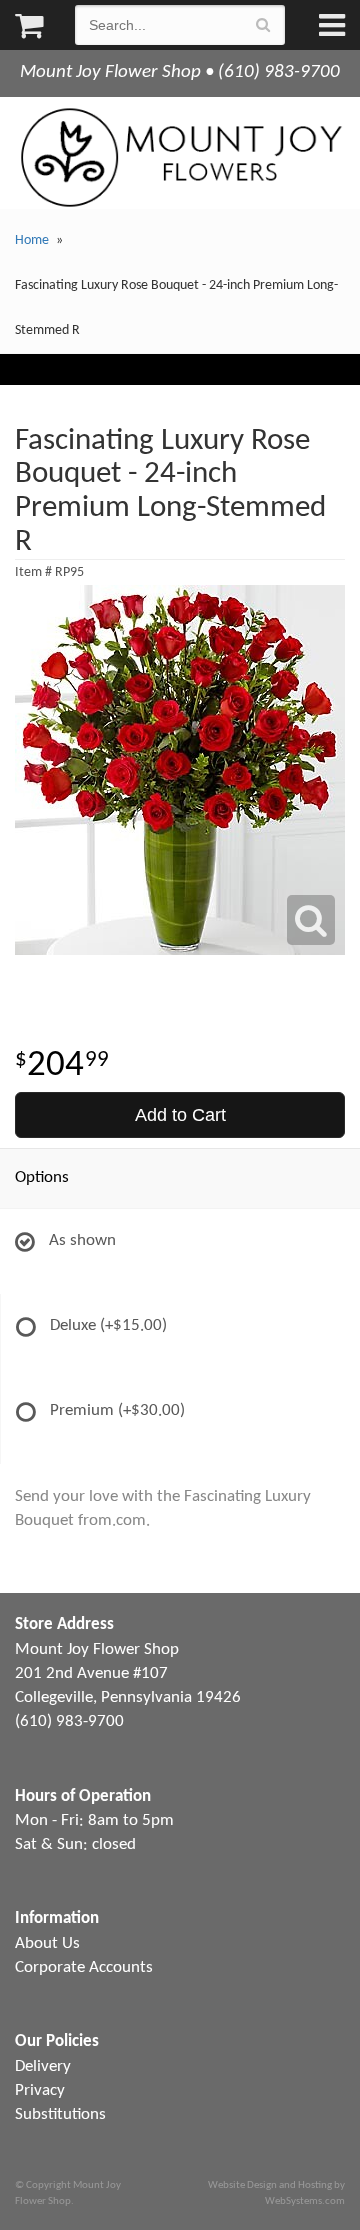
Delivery (43, 2066)
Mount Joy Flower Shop (180, 157)
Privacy (40, 2090)
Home (32, 240)
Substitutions (60, 2114)
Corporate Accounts (84, 1967)
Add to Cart (180, 1115)
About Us (47, 1943)
